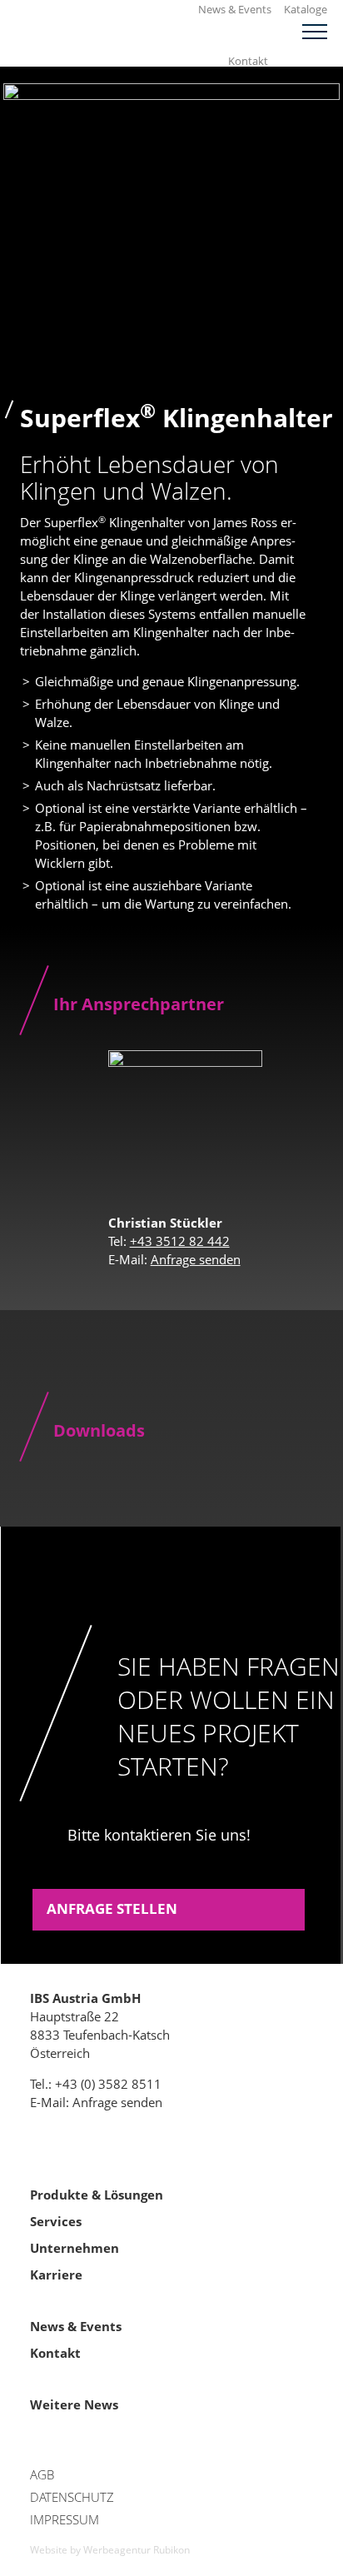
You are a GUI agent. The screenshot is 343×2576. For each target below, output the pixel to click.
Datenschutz (72, 2497)
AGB (42, 2474)
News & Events (235, 9)
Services (56, 2221)
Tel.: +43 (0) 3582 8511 (96, 2084)
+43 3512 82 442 (180, 1241)
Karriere (56, 2275)
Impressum (65, 2519)
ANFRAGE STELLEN (112, 1908)
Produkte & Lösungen (97, 2195)
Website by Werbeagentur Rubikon (110, 2550)
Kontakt (248, 61)
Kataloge (306, 9)
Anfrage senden (196, 1259)
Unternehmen (75, 2248)
